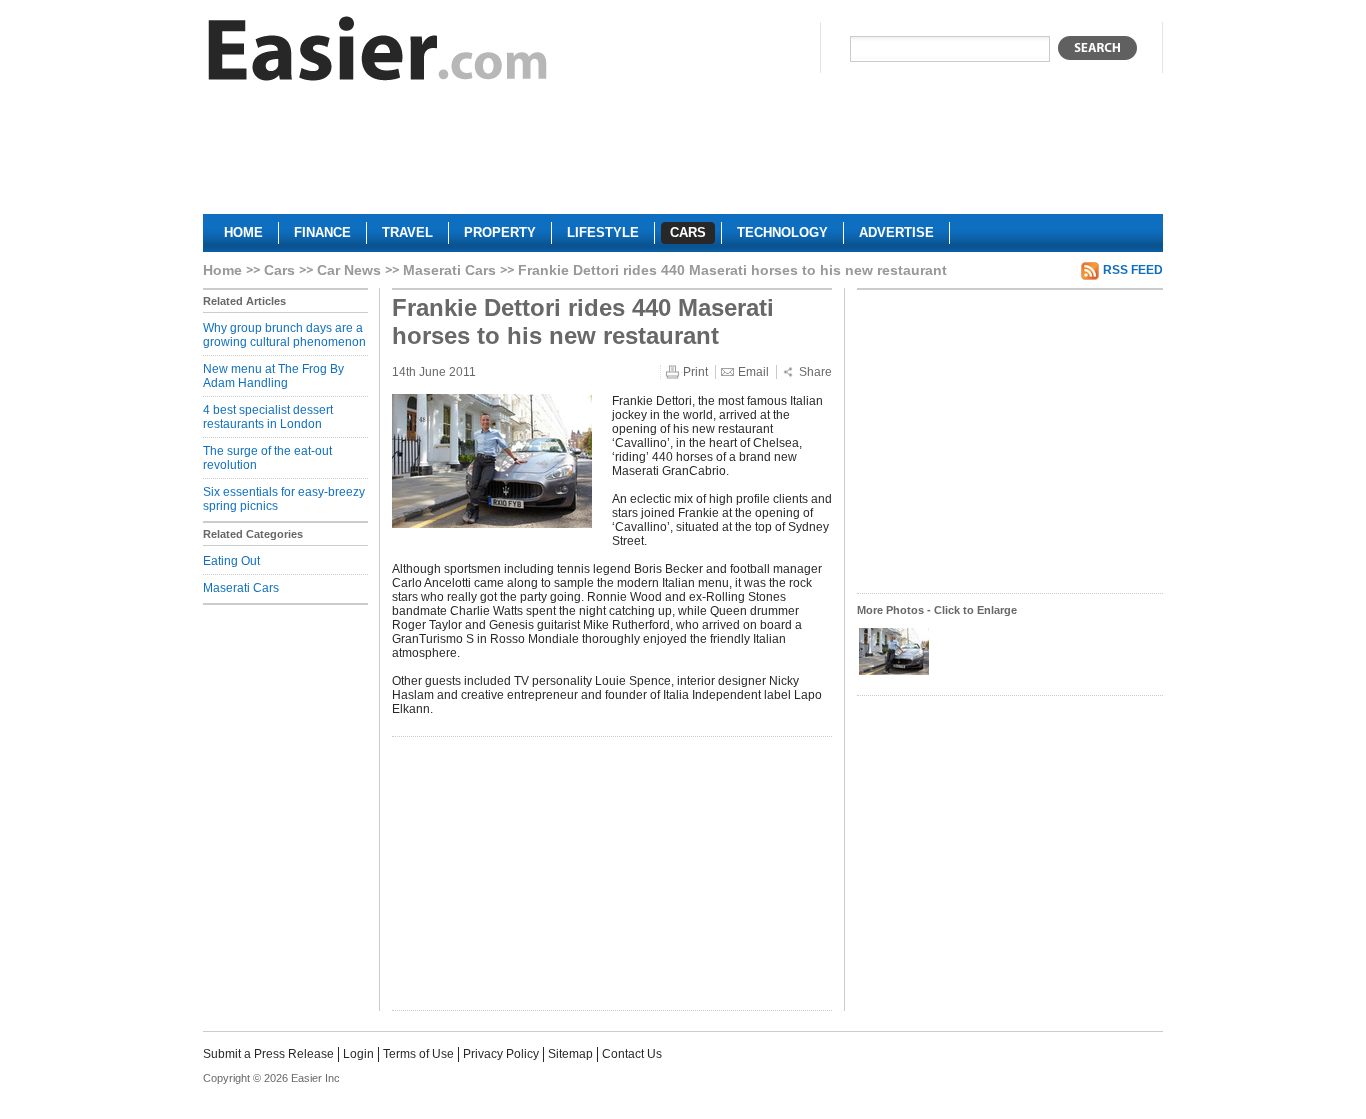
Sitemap (570, 1054)
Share (815, 372)
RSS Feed (1133, 270)
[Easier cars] (378, 53)
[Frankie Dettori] (894, 673)
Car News (349, 270)
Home (222, 270)
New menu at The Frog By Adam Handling (273, 376)
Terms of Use (418, 1054)
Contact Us (632, 1054)
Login (358, 1054)
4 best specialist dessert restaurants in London (268, 417)
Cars (279, 270)
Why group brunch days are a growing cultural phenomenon (284, 335)
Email (753, 372)
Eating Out (231, 561)
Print (695, 372)
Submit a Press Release (268, 1054)
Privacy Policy (501, 1054)
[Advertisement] (683, 156)
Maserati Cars (449, 270)
